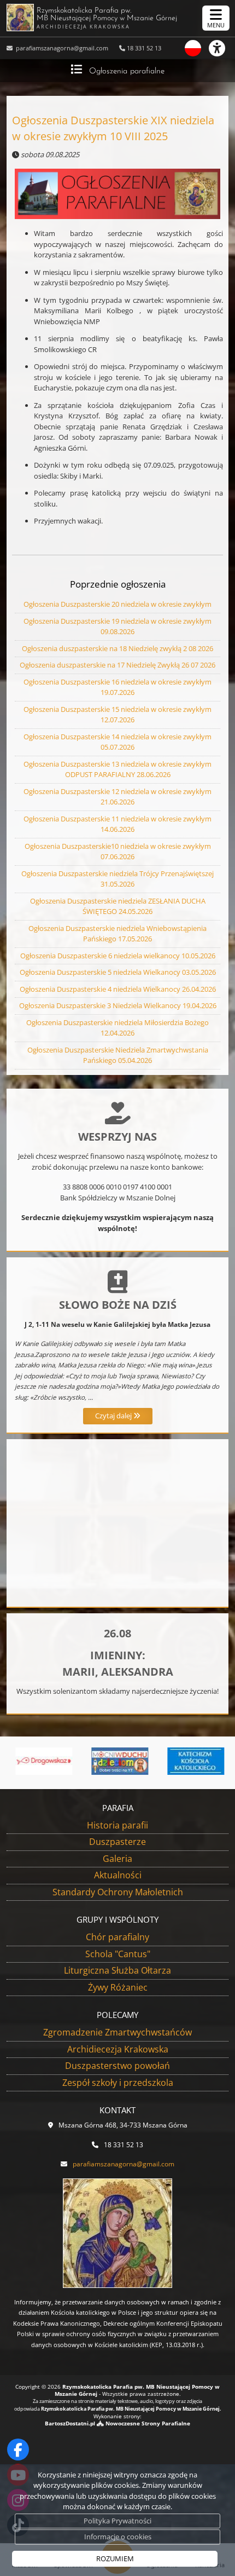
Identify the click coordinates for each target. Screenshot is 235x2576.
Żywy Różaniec (118, 1987)
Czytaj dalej (114, 1416)
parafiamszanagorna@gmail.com (61, 48)
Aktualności (118, 1875)
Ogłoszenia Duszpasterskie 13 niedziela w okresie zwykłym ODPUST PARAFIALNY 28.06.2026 (117, 769)
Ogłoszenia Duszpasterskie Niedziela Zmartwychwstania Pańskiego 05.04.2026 (118, 1055)
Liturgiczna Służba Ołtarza (117, 1970)
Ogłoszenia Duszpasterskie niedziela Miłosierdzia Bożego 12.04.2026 (117, 1028)
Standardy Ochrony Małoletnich (118, 1892)
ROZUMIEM (115, 2558)
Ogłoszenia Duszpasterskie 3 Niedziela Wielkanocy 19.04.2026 (118, 1005)
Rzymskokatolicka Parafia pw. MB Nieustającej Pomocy (107, 18)
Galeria (117, 1859)
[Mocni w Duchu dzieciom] (118, 1761)
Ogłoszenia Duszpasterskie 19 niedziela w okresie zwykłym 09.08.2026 (117, 626)
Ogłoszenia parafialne (127, 71)
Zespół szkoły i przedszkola (118, 2083)
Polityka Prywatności (117, 2521)
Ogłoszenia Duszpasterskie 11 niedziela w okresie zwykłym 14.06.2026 (117, 824)
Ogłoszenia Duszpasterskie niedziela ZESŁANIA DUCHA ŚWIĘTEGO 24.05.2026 (118, 906)
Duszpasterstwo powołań (117, 2066)
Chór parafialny (117, 1937)
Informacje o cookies (118, 2537)
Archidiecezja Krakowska (118, 2049)
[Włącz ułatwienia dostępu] (222, 48)
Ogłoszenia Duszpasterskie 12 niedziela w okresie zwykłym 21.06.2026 (117, 797)
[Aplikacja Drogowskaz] (42, 1761)
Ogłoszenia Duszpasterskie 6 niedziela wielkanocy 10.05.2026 (118, 956)
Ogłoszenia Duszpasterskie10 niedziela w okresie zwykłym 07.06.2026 (118, 852)
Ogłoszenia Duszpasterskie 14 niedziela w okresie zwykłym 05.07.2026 (117, 742)
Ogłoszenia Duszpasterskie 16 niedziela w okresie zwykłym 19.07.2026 (117, 687)
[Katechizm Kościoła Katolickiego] (194, 1761)
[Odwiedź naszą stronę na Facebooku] (18, 2450)
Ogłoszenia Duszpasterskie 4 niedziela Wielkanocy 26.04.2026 (118, 989)
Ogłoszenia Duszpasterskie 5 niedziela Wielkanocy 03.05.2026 (118, 972)
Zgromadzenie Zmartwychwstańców (117, 2032)
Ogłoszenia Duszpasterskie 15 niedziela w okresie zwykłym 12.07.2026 (117, 715)
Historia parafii (117, 1825)
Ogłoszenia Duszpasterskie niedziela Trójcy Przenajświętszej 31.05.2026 (117, 879)
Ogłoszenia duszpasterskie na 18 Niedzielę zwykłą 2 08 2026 (117, 648)
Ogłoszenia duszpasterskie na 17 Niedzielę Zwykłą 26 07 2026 (117, 665)
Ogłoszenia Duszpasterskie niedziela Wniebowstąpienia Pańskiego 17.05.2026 (117, 934)
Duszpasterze (117, 1842)
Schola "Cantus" (118, 1954)
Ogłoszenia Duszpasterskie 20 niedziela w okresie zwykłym (117, 604)
